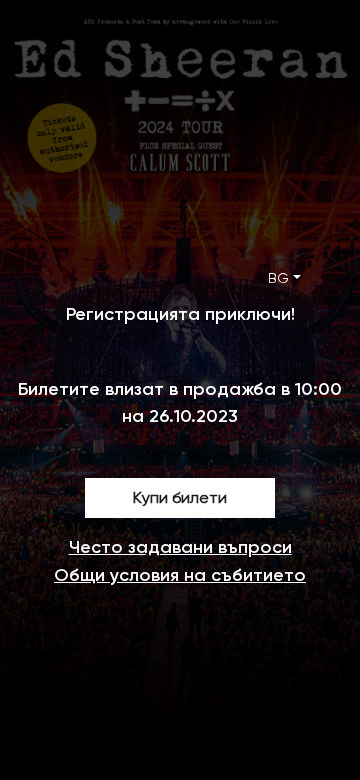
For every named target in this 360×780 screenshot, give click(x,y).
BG (278, 278)
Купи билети (180, 497)
